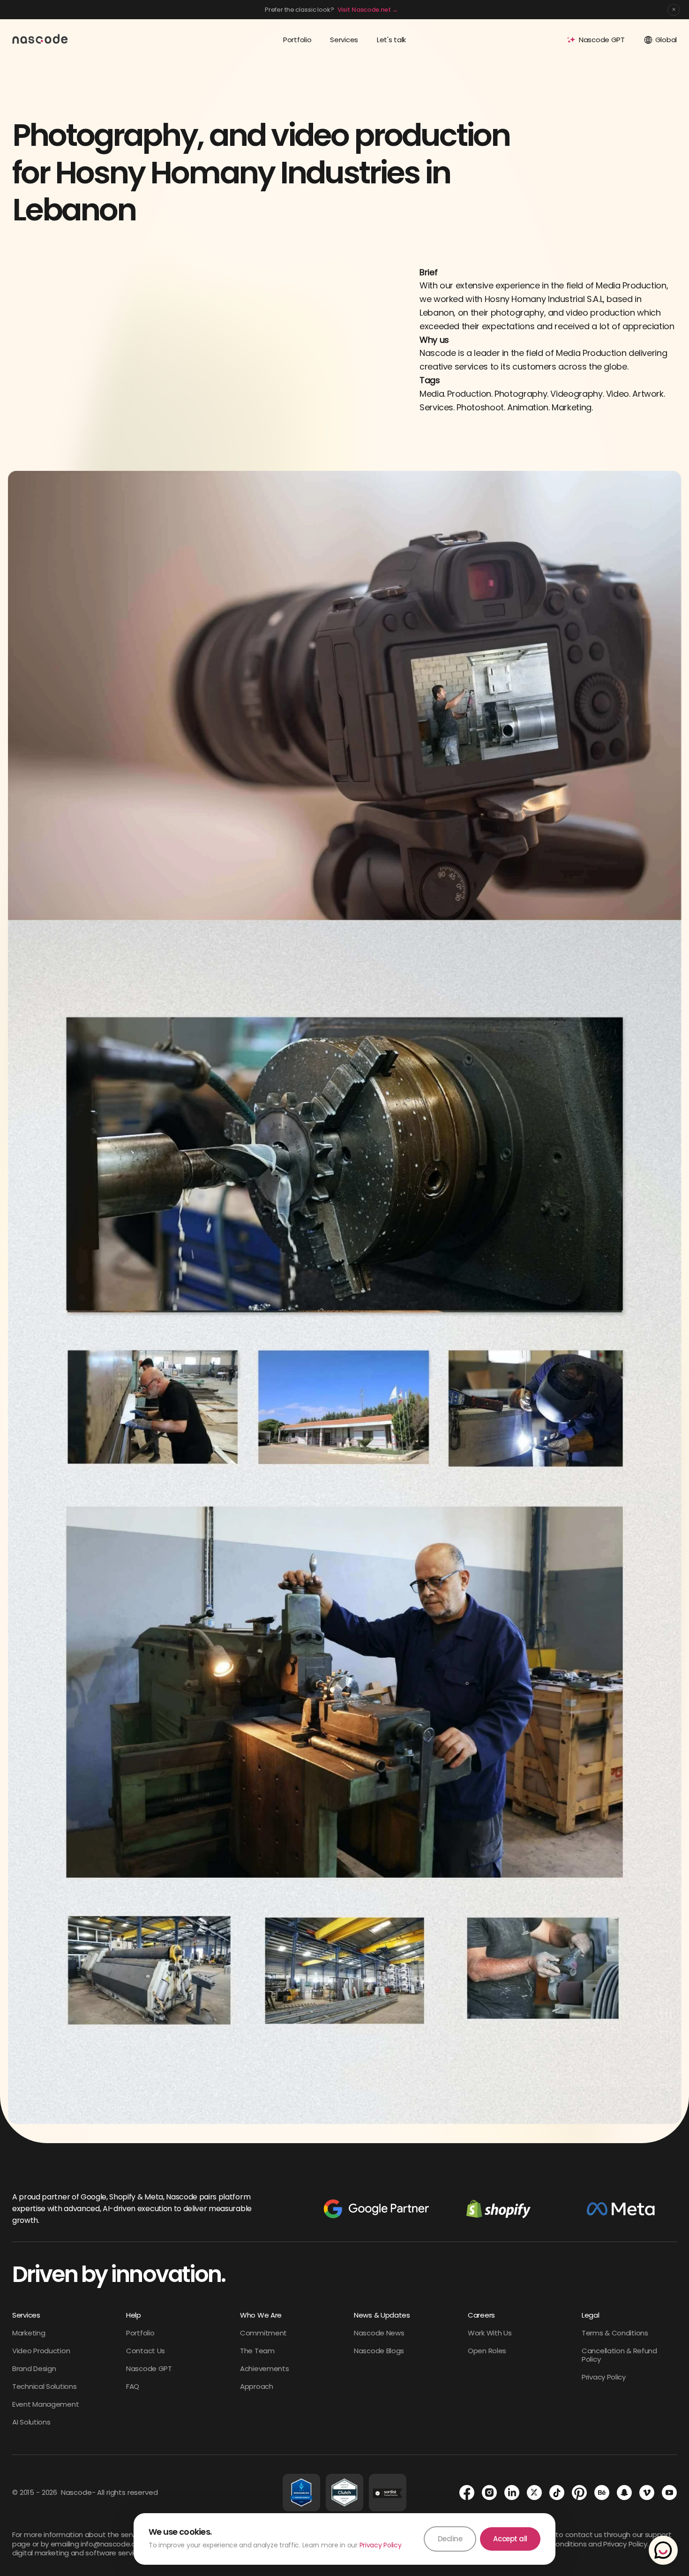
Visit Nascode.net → (368, 10)
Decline (450, 2539)
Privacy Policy (381, 2545)
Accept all (510, 2539)
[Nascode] (40, 38)
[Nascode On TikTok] (557, 2493)
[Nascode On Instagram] (489, 2493)
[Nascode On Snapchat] (624, 2493)
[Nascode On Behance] (602, 2493)
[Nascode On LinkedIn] (512, 2493)
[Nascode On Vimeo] (647, 2493)
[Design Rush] (301, 2493)
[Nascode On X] (534, 2493)
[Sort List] (388, 2493)
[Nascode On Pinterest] (579, 2493)
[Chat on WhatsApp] (663, 2550)
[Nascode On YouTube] (669, 2493)
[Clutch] (344, 2493)
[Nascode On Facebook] (467, 2493)
